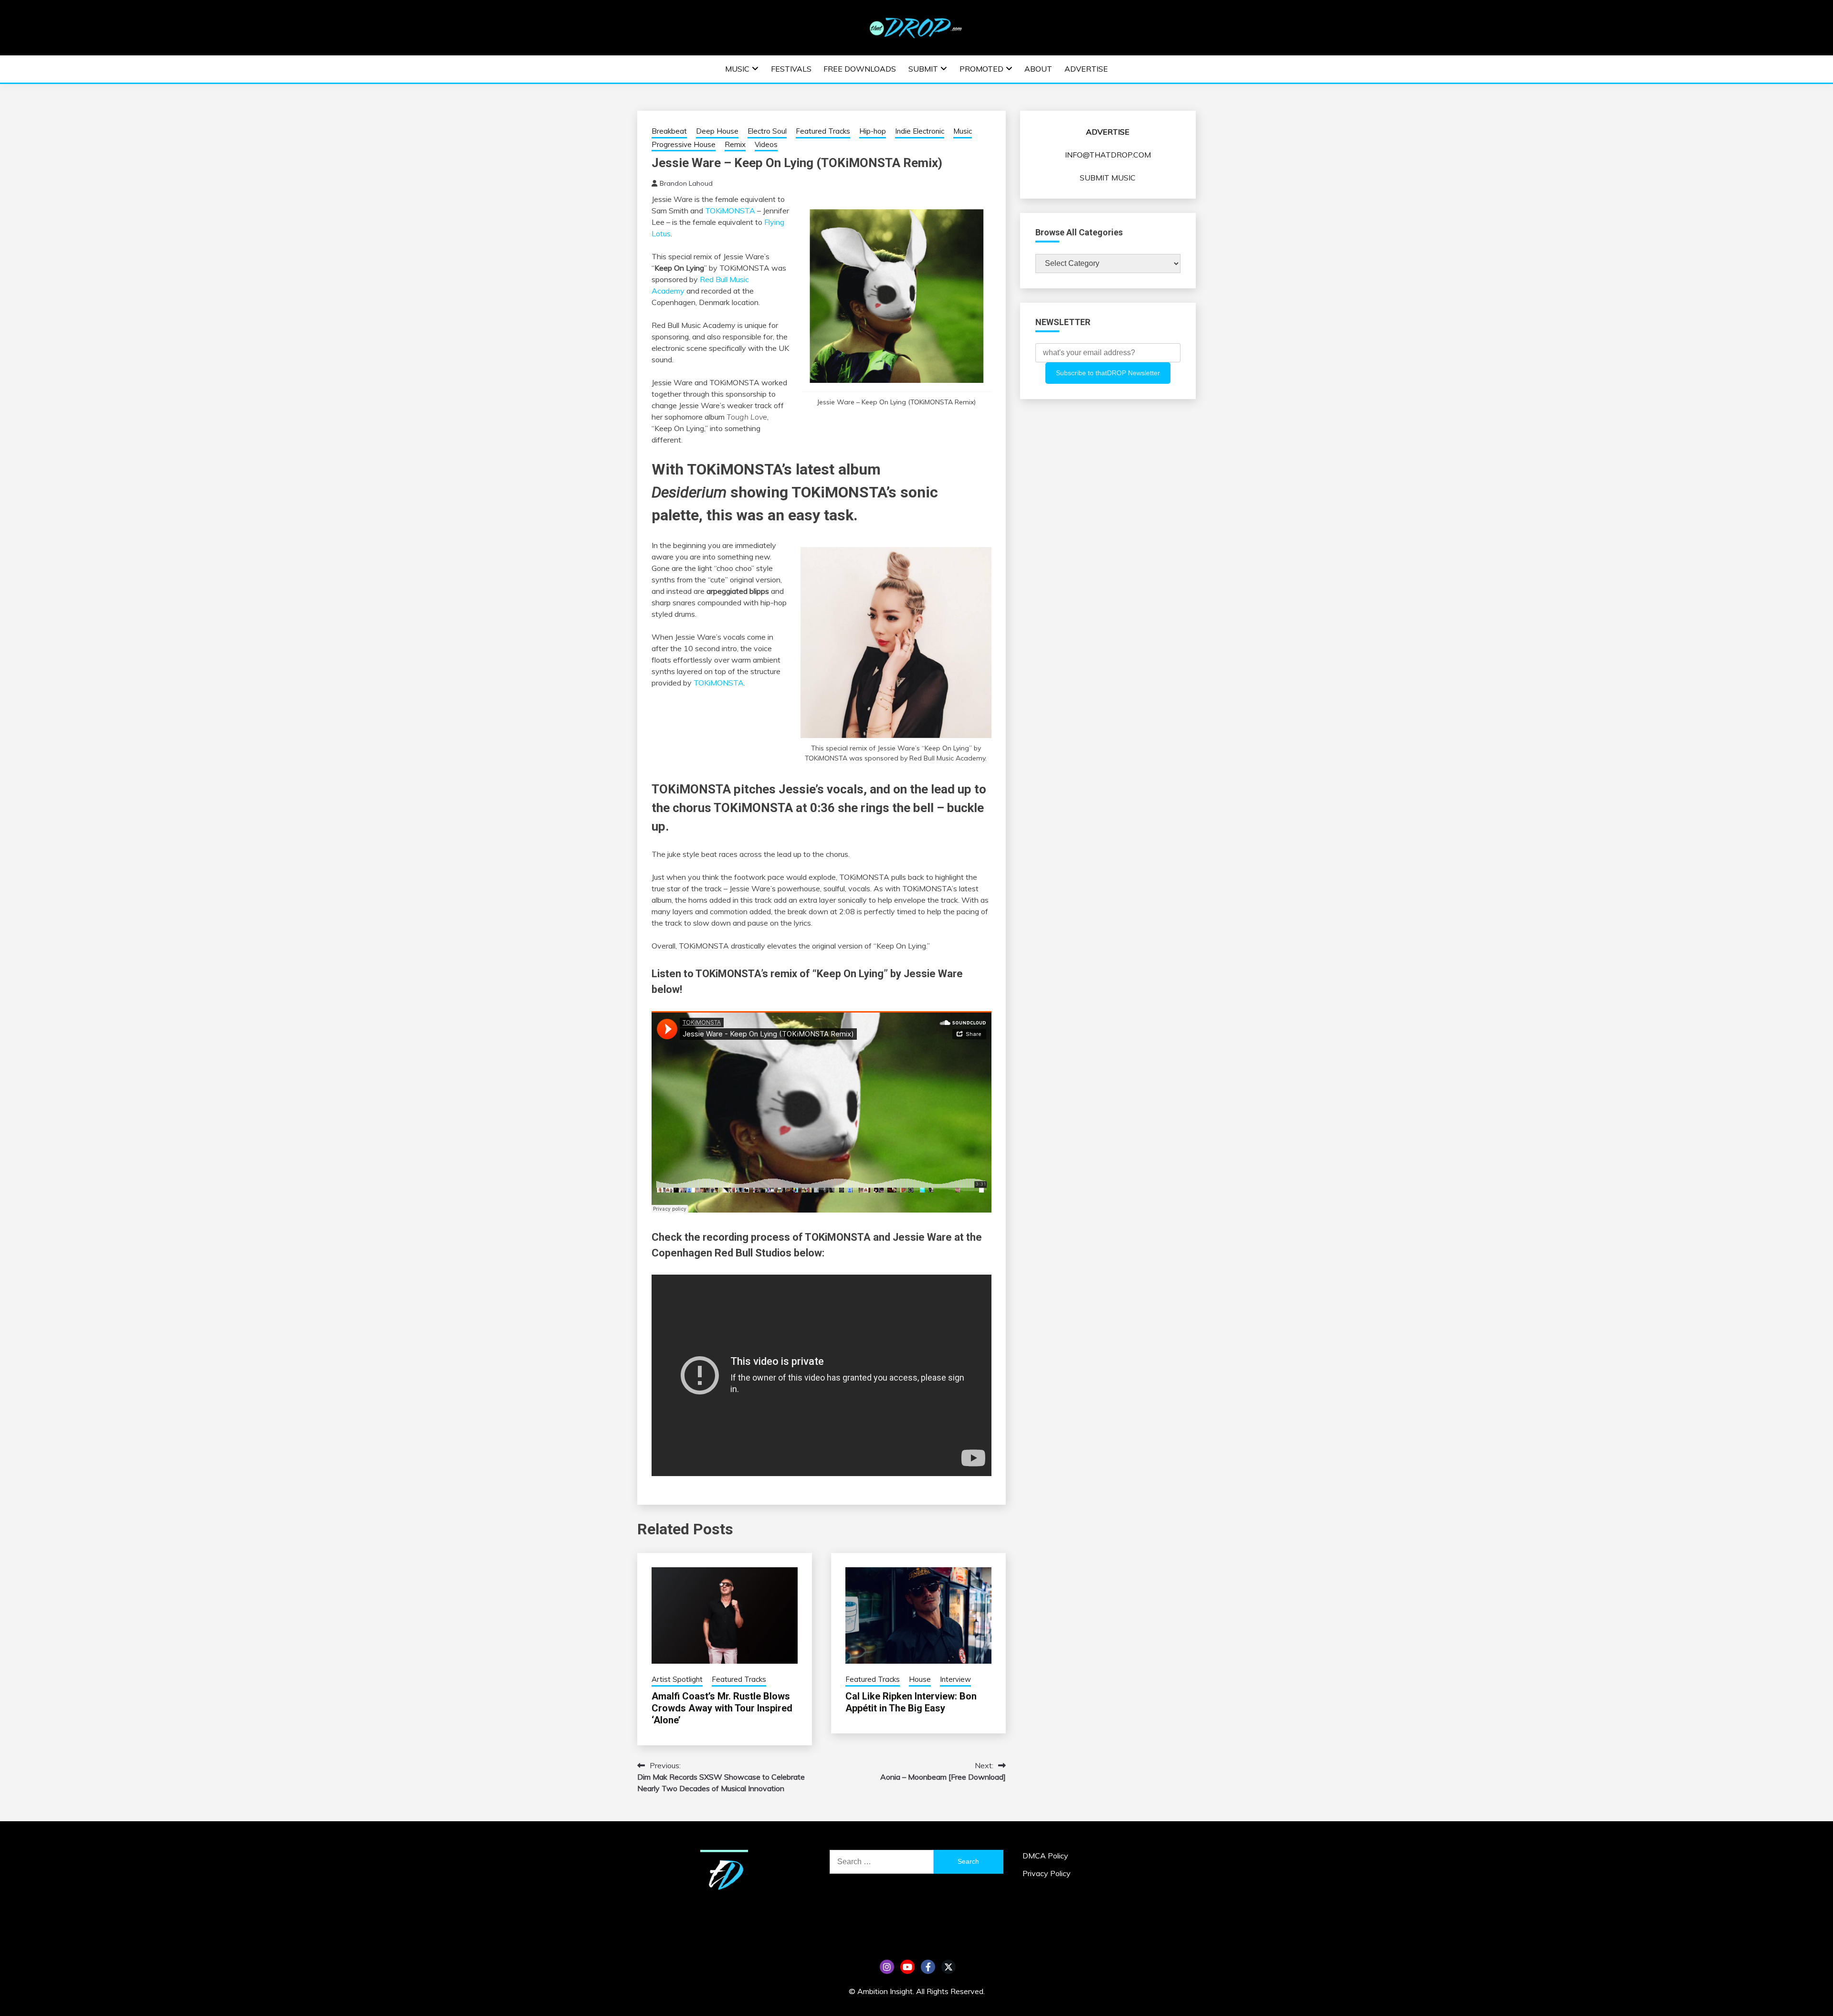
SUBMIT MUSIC (1108, 178)
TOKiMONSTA (730, 211)
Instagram (887, 1967)
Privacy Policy (1047, 1873)
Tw (948, 1967)
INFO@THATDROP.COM (1108, 155)
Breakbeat (669, 131)
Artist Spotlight (677, 1679)
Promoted (981, 69)
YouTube (907, 1967)
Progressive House (684, 144)
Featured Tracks (823, 131)
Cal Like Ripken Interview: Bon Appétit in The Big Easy (911, 1702)
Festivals (791, 69)
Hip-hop (873, 131)
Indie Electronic (920, 131)
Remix (735, 144)
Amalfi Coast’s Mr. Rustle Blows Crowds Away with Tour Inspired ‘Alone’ (722, 1708)
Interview (955, 1679)
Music (737, 69)
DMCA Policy (1045, 1856)
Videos (766, 144)
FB (928, 1967)
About (1038, 69)
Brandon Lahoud (686, 183)
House (920, 1679)
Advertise (1086, 69)
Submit (923, 69)
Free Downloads (860, 69)
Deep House (717, 131)
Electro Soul (767, 131)
